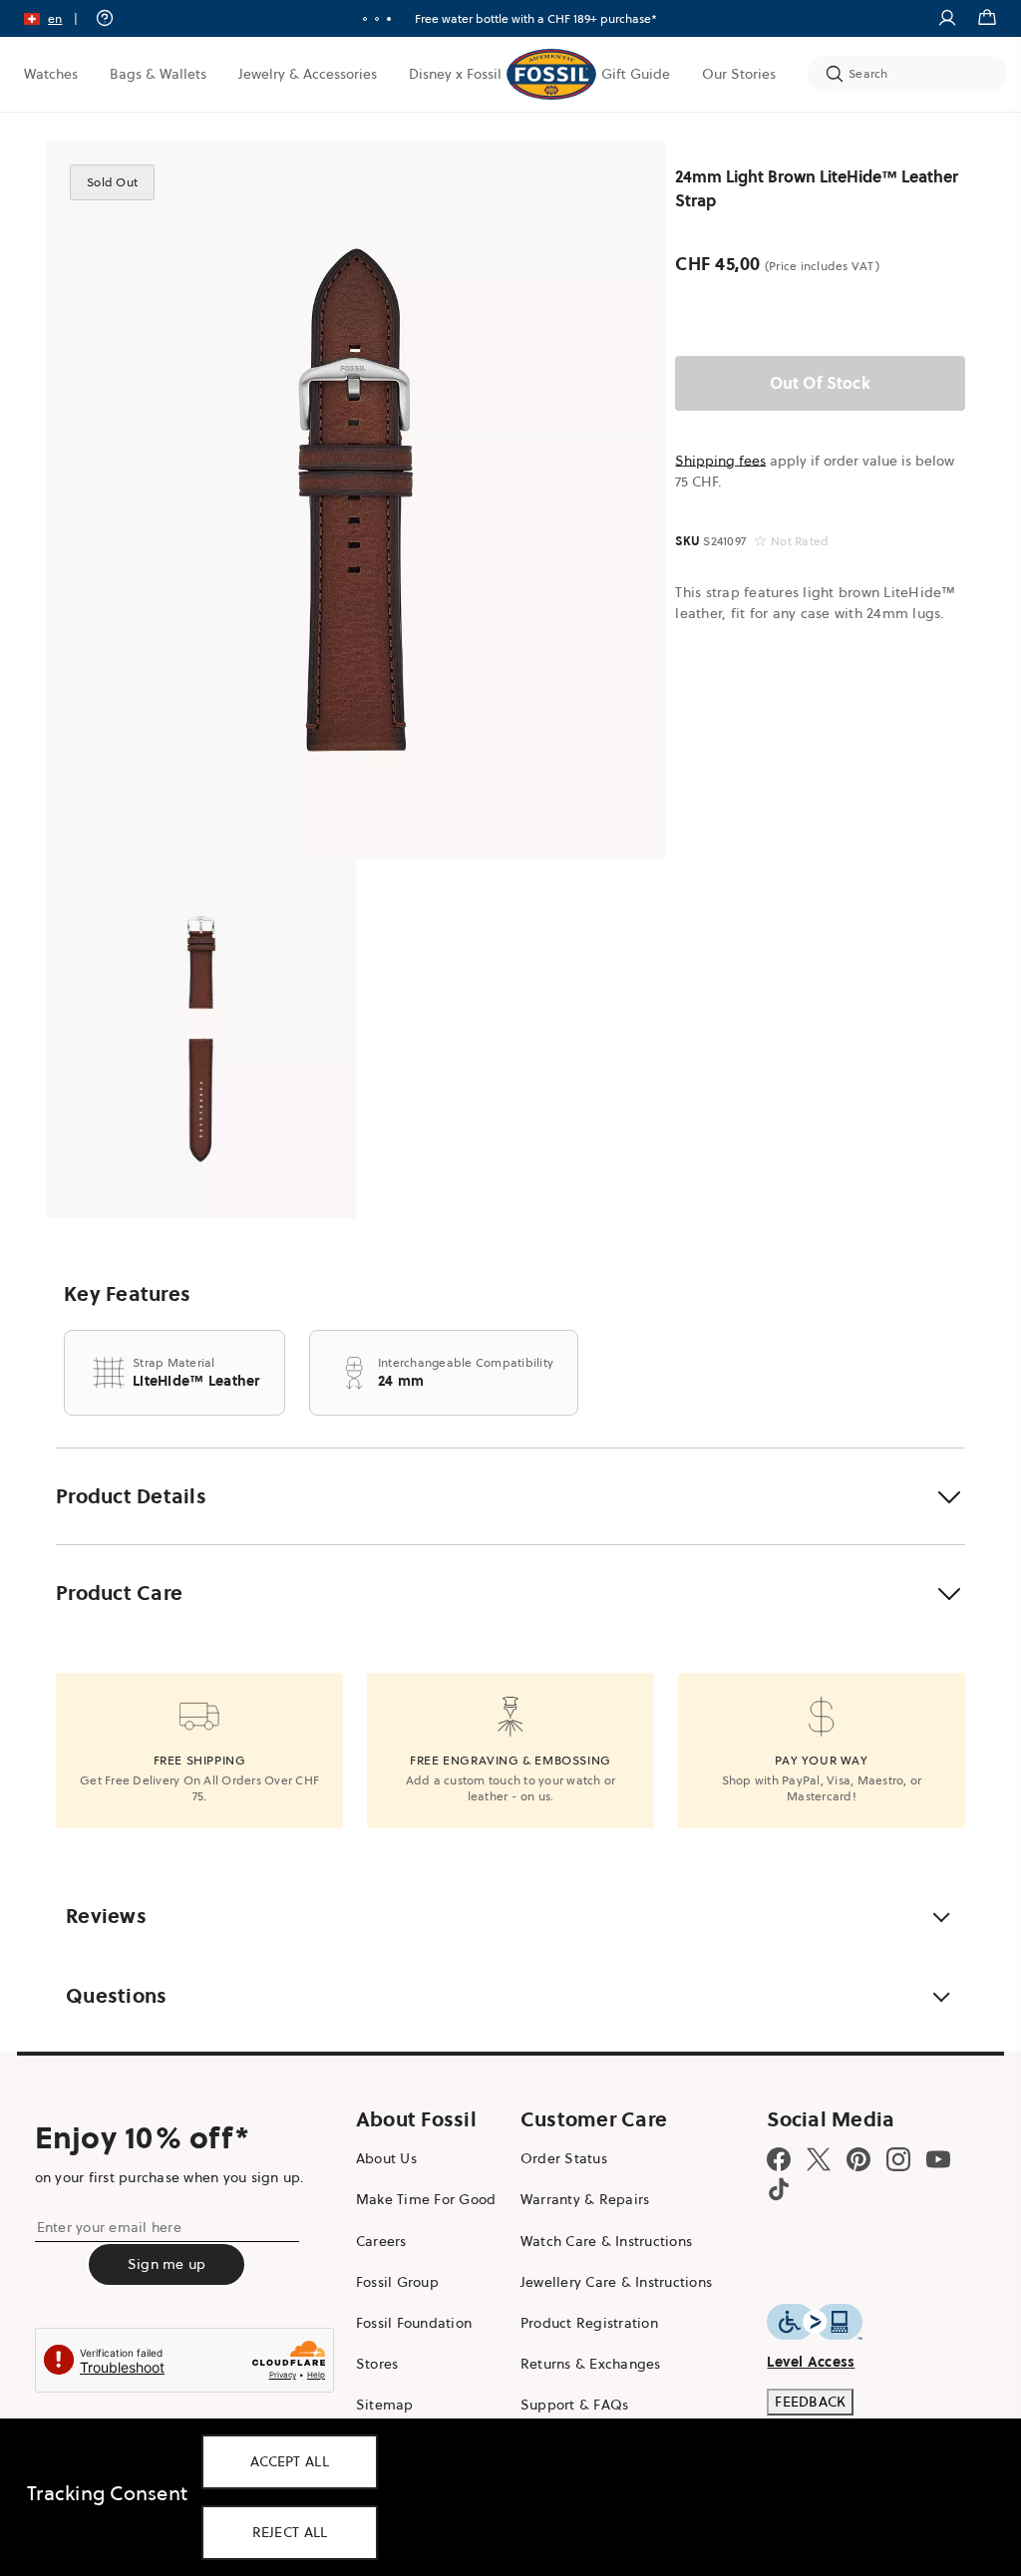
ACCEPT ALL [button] (290, 2461)
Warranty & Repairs (585, 2199)
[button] (57, 18)
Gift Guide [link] (636, 74)
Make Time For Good (426, 2199)
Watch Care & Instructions (606, 2241)
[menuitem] (51, 74)
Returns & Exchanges (591, 2364)
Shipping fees (720, 461)
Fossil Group (397, 2282)
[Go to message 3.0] (389, 19)
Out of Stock (820, 383)
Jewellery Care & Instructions (616, 2282)
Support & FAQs (575, 2405)
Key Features (127, 1294)
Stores (377, 2364)
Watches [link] (51, 74)
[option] (355, 500)
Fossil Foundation (414, 2323)
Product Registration (589, 2323)
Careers (381, 2241)
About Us (386, 2158)
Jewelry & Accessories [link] (308, 74)
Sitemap (385, 2405)
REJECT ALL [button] (290, 2532)
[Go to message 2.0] (377, 19)
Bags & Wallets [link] (158, 74)
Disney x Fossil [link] (455, 74)
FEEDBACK (810, 2402)
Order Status (564, 2158)
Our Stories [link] (739, 74)
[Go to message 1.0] (365, 19)
